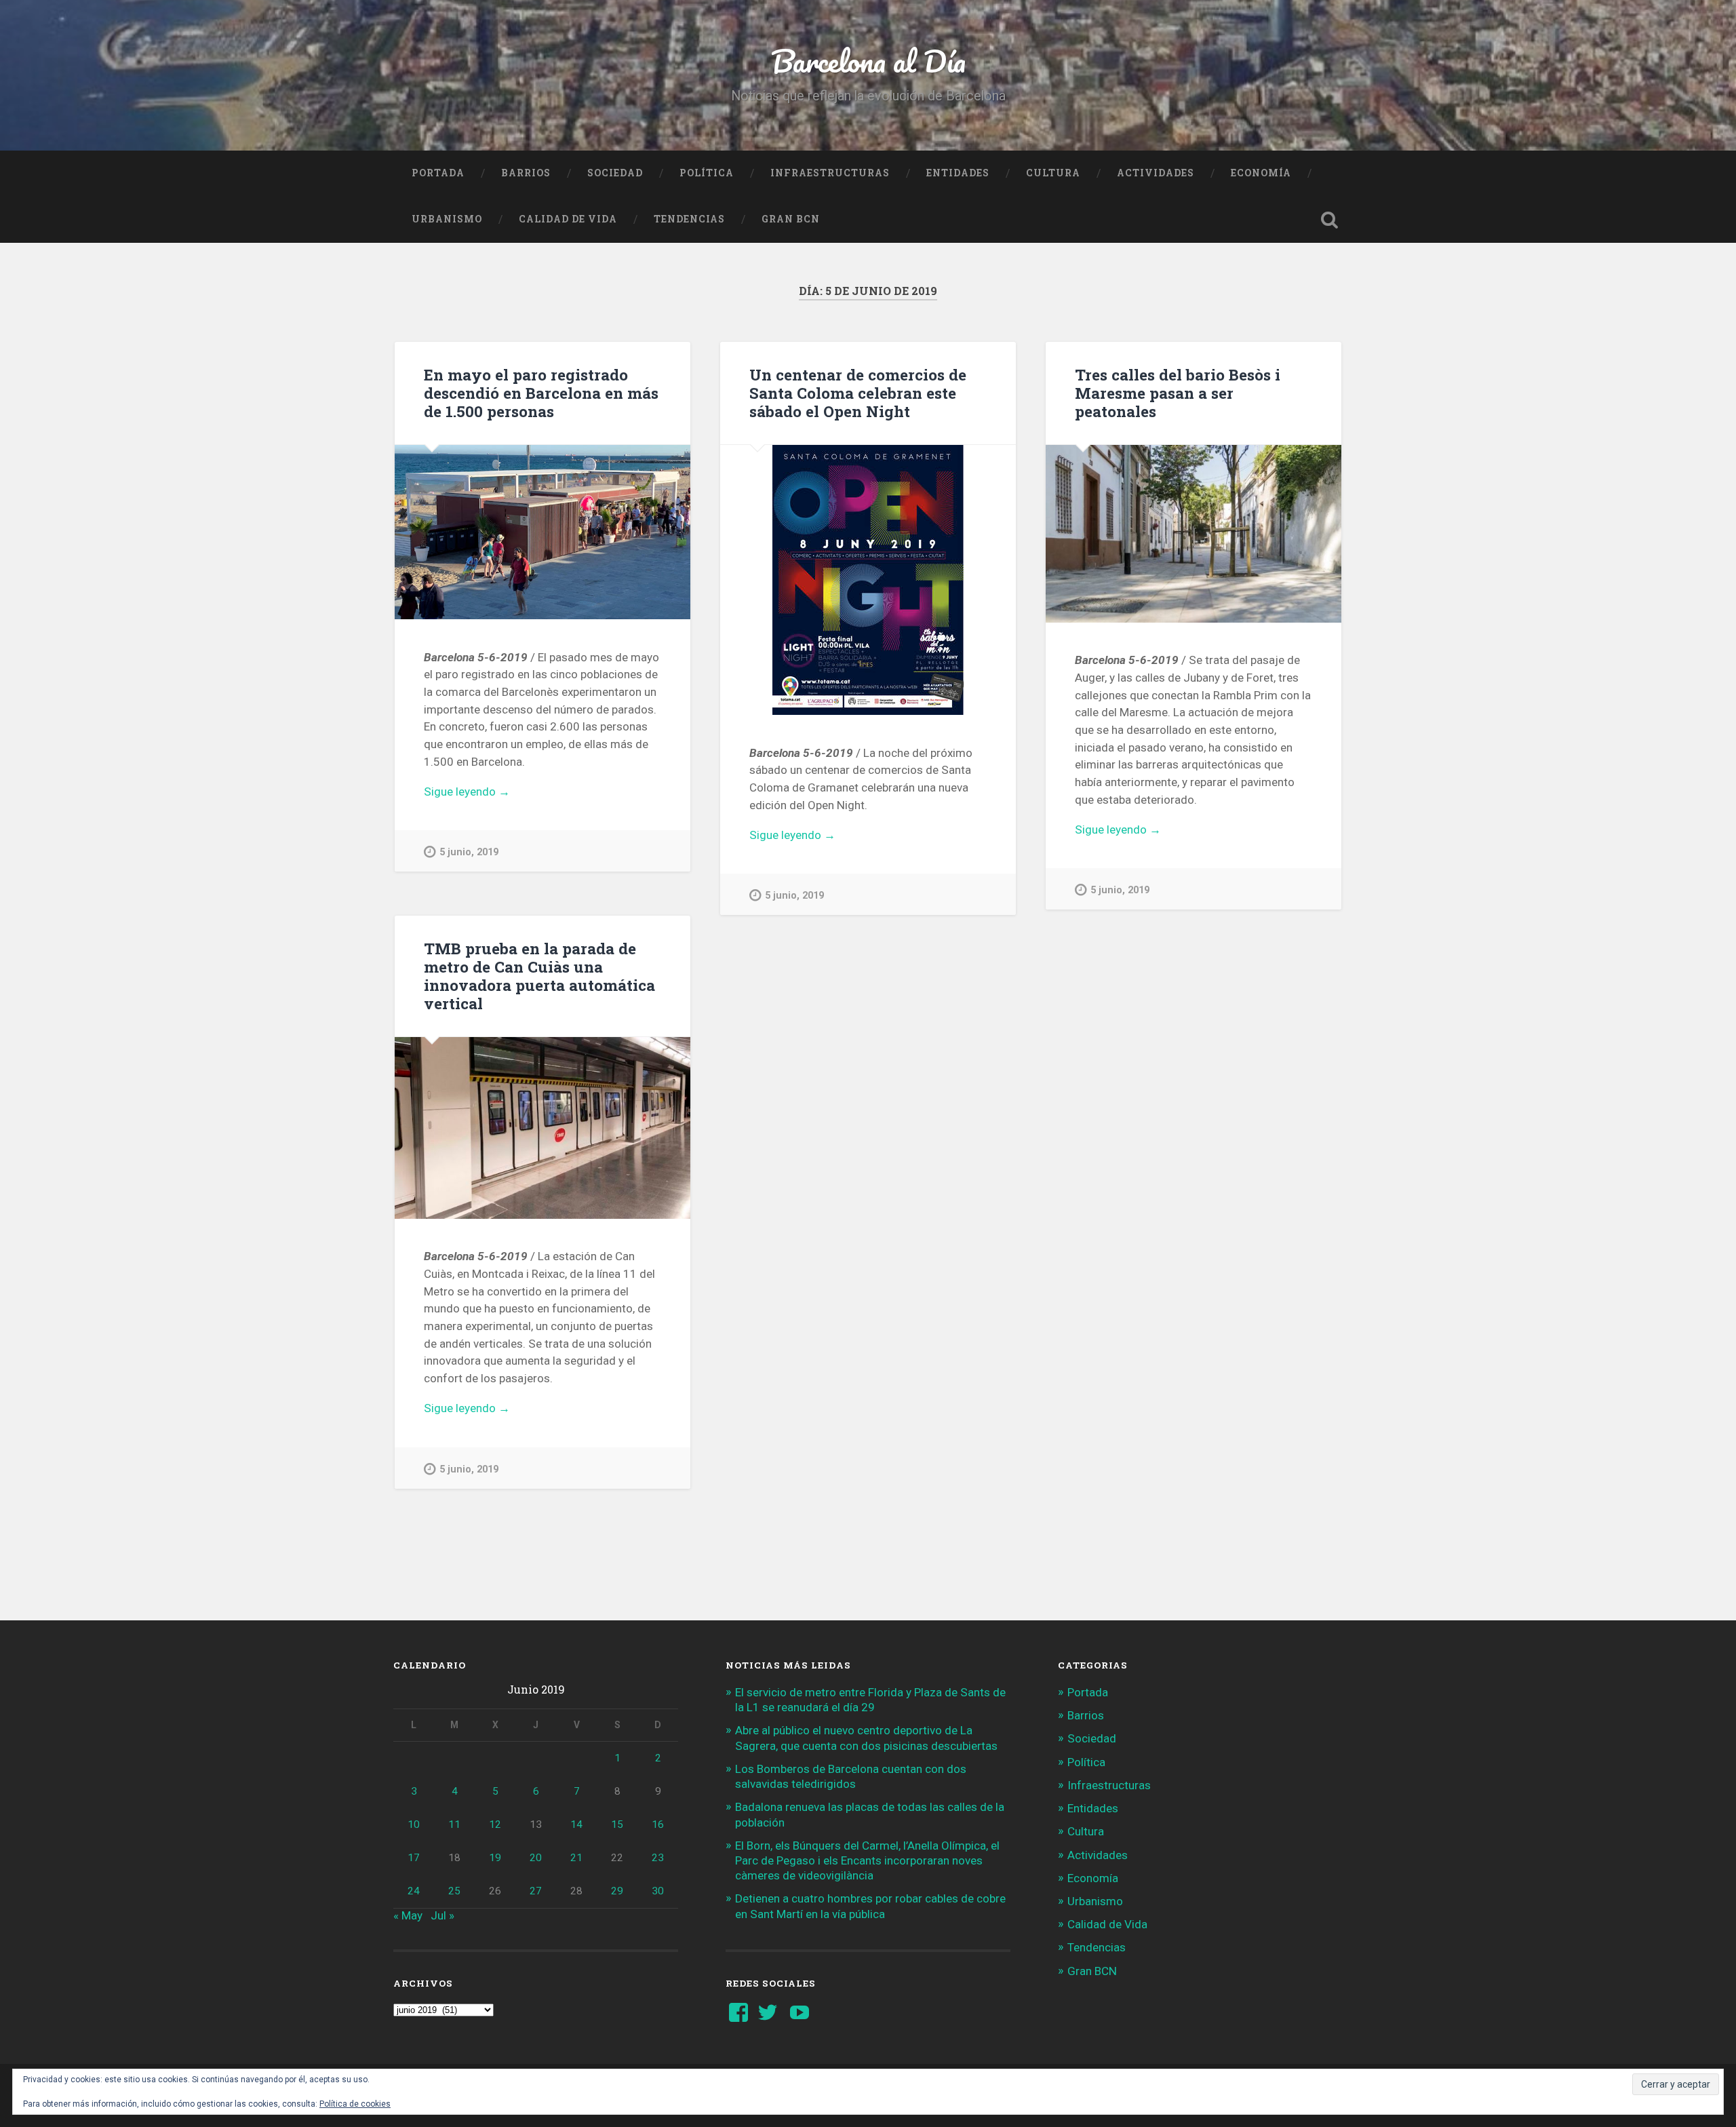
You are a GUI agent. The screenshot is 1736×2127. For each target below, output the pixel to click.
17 (414, 1858)
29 (617, 1891)
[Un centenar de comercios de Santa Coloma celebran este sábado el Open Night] (868, 580)
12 (495, 1824)
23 (658, 1858)
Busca (1329, 220)
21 (576, 1858)
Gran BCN (791, 219)
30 (658, 1891)
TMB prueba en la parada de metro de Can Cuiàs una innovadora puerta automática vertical (539, 976)
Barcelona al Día (868, 61)
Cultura (1053, 173)
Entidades (958, 173)
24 (414, 1891)
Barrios (526, 173)
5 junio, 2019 (469, 852)
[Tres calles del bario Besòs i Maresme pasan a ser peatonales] (1193, 534)
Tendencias (689, 219)
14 (576, 1824)
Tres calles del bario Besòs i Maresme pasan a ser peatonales (1178, 393)
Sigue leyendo (488, 793)
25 (454, 1891)
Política (707, 173)
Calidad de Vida (568, 219)
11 (454, 1824)
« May (408, 1915)
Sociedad (615, 173)
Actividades (1156, 173)
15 (617, 1824)
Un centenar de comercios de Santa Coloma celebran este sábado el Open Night (858, 393)
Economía (1261, 173)
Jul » (442, 1915)
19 (495, 1858)
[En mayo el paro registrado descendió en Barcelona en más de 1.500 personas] (542, 532)
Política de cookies (355, 2104)
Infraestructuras (830, 173)
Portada (438, 173)
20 (536, 1858)
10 (414, 1824)
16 (658, 1824)
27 (536, 1891)
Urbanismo (447, 219)
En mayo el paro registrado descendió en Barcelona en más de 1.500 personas (541, 393)
